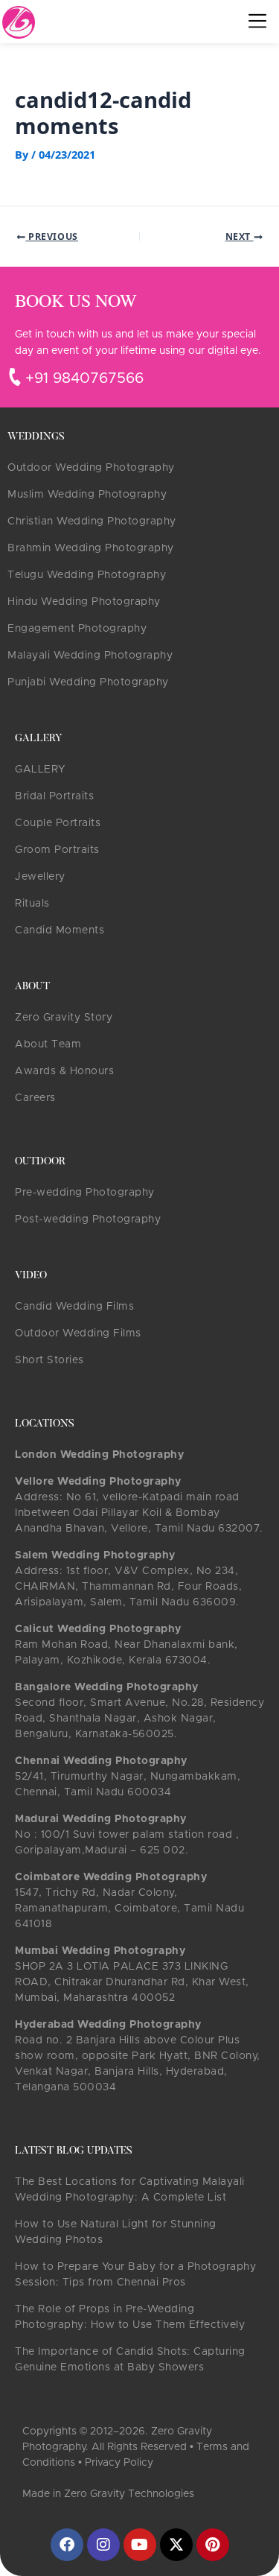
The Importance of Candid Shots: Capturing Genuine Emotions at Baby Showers (130, 2360)
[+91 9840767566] (15, 377)
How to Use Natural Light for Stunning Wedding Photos (116, 2232)
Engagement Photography (77, 629)
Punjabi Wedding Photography (88, 682)
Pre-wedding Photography (85, 1193)
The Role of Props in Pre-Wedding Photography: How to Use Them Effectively (130, 2317)
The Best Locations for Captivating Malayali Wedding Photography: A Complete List (130, 2190)
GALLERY (40, 770)
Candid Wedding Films (74, 1307)
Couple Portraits (58, 823)
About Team (48, 1044)
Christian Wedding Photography (92, 521)
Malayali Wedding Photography (90, 656)
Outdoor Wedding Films (78, 1333)
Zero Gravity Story (64, 1018)
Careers (35, 1098)
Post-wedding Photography (88, 1219)
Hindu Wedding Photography (84, 602)
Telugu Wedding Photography (87, 575)
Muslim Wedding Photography (87, 495)
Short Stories (49, 1360)
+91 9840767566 (84, 378)
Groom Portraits (57, 850)
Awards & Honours (64, 1071)
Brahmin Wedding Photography (91, 548)
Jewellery (40, 877)
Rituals (32, 904)
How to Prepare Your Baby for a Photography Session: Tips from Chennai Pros (135, 2275)
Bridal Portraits (54, 796)
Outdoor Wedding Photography (91, 468)
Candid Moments (60, 930)
